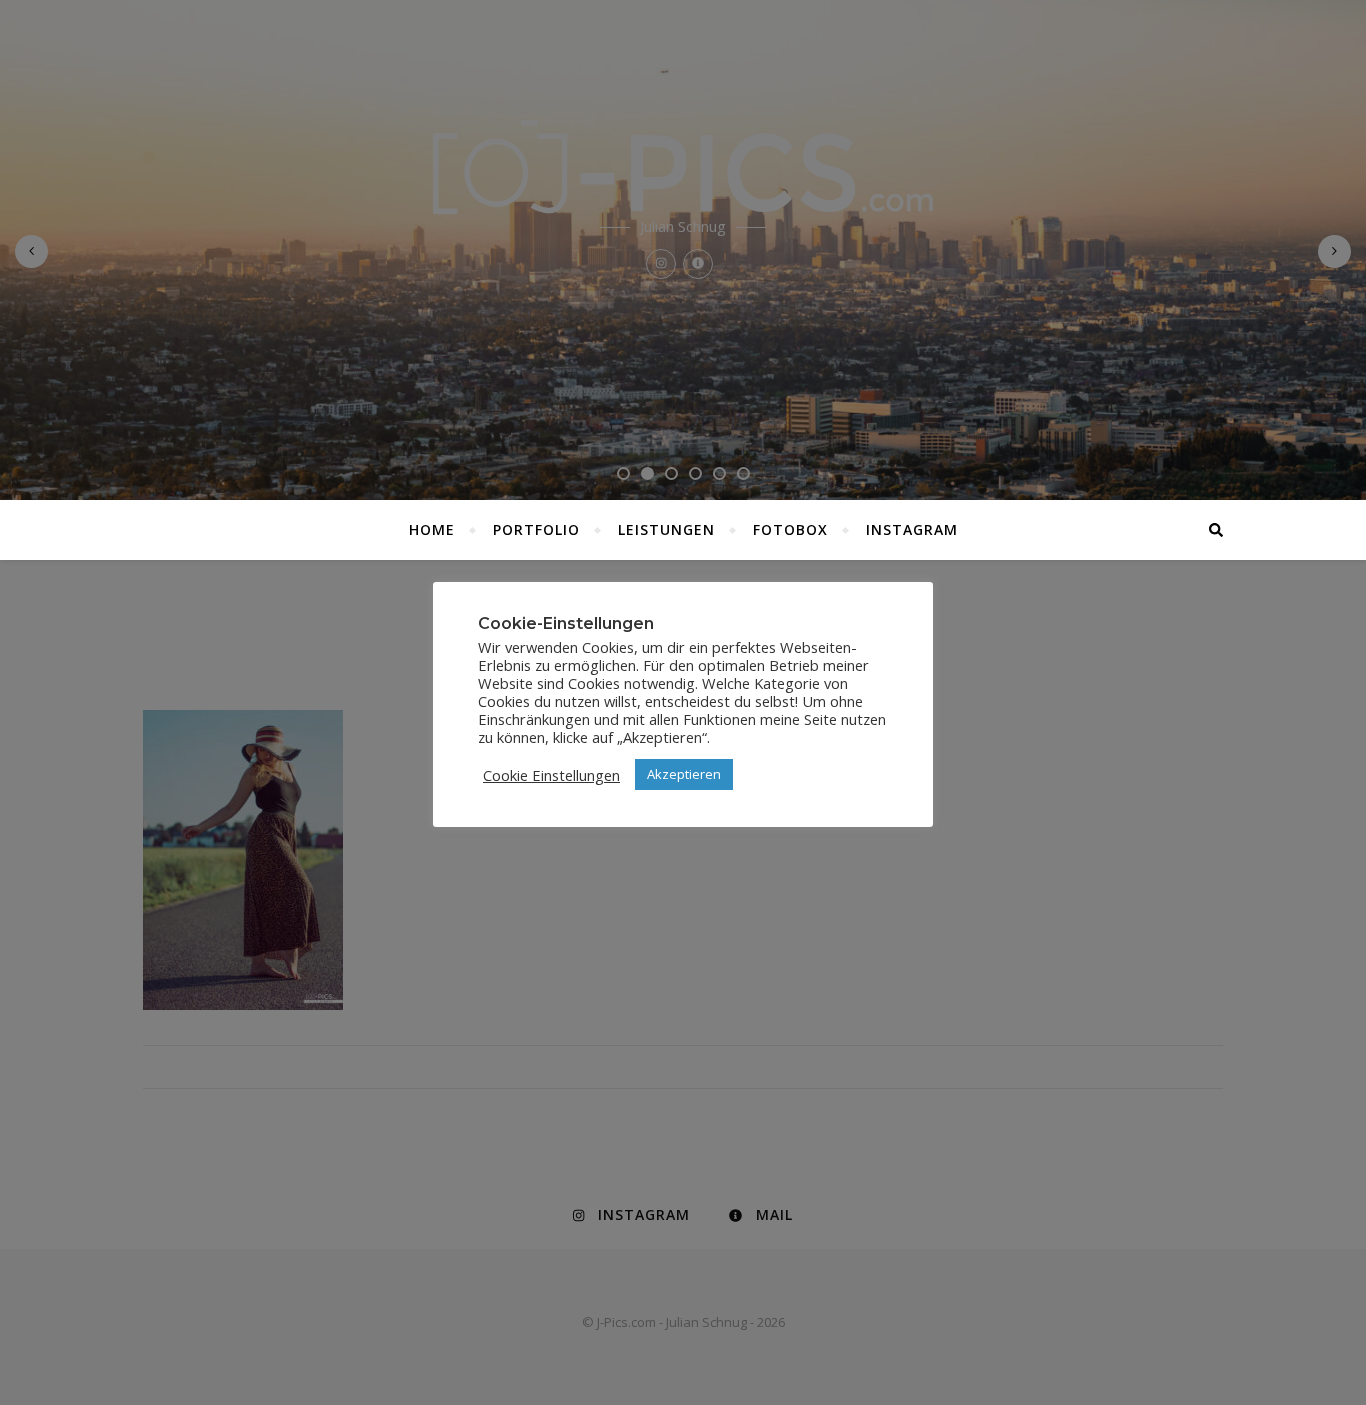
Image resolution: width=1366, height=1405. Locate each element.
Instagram (912, 529)
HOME (432, 529)
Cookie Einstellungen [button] (551, 775)
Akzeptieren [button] (684, 774)
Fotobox (790, 529)
